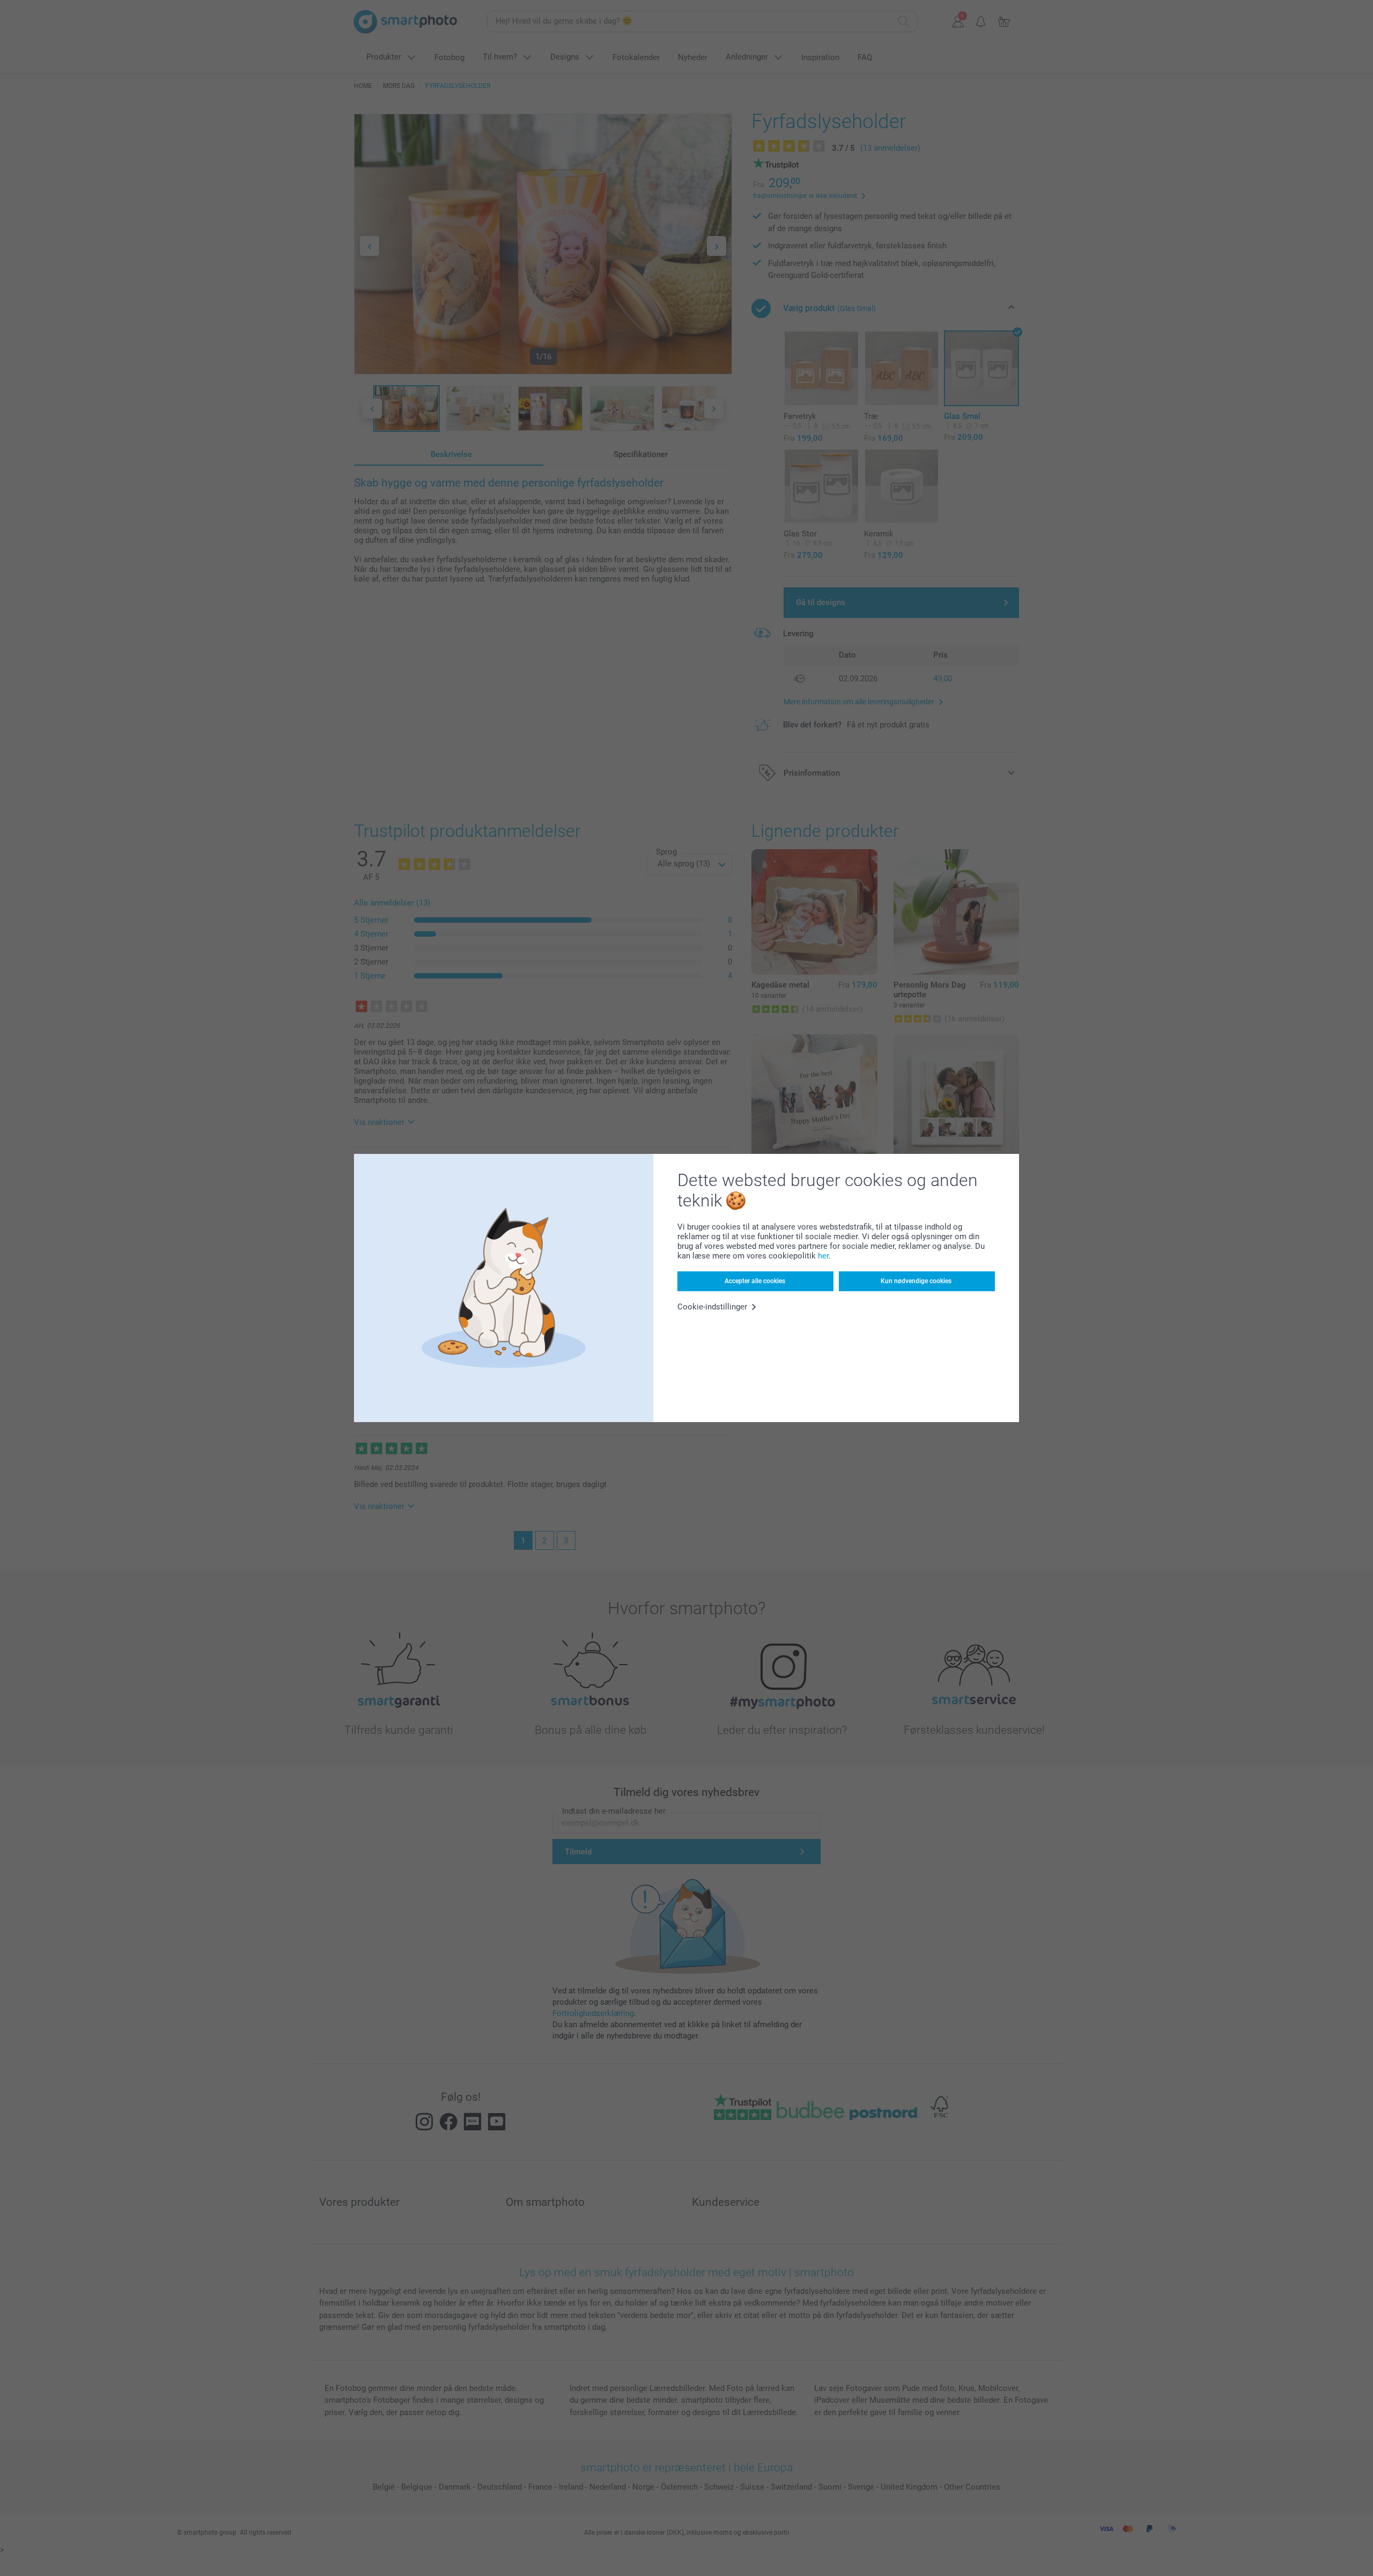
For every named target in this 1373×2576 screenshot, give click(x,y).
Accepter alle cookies (755, 1281)
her (823, 1256)
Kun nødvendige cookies (916, 1281)
